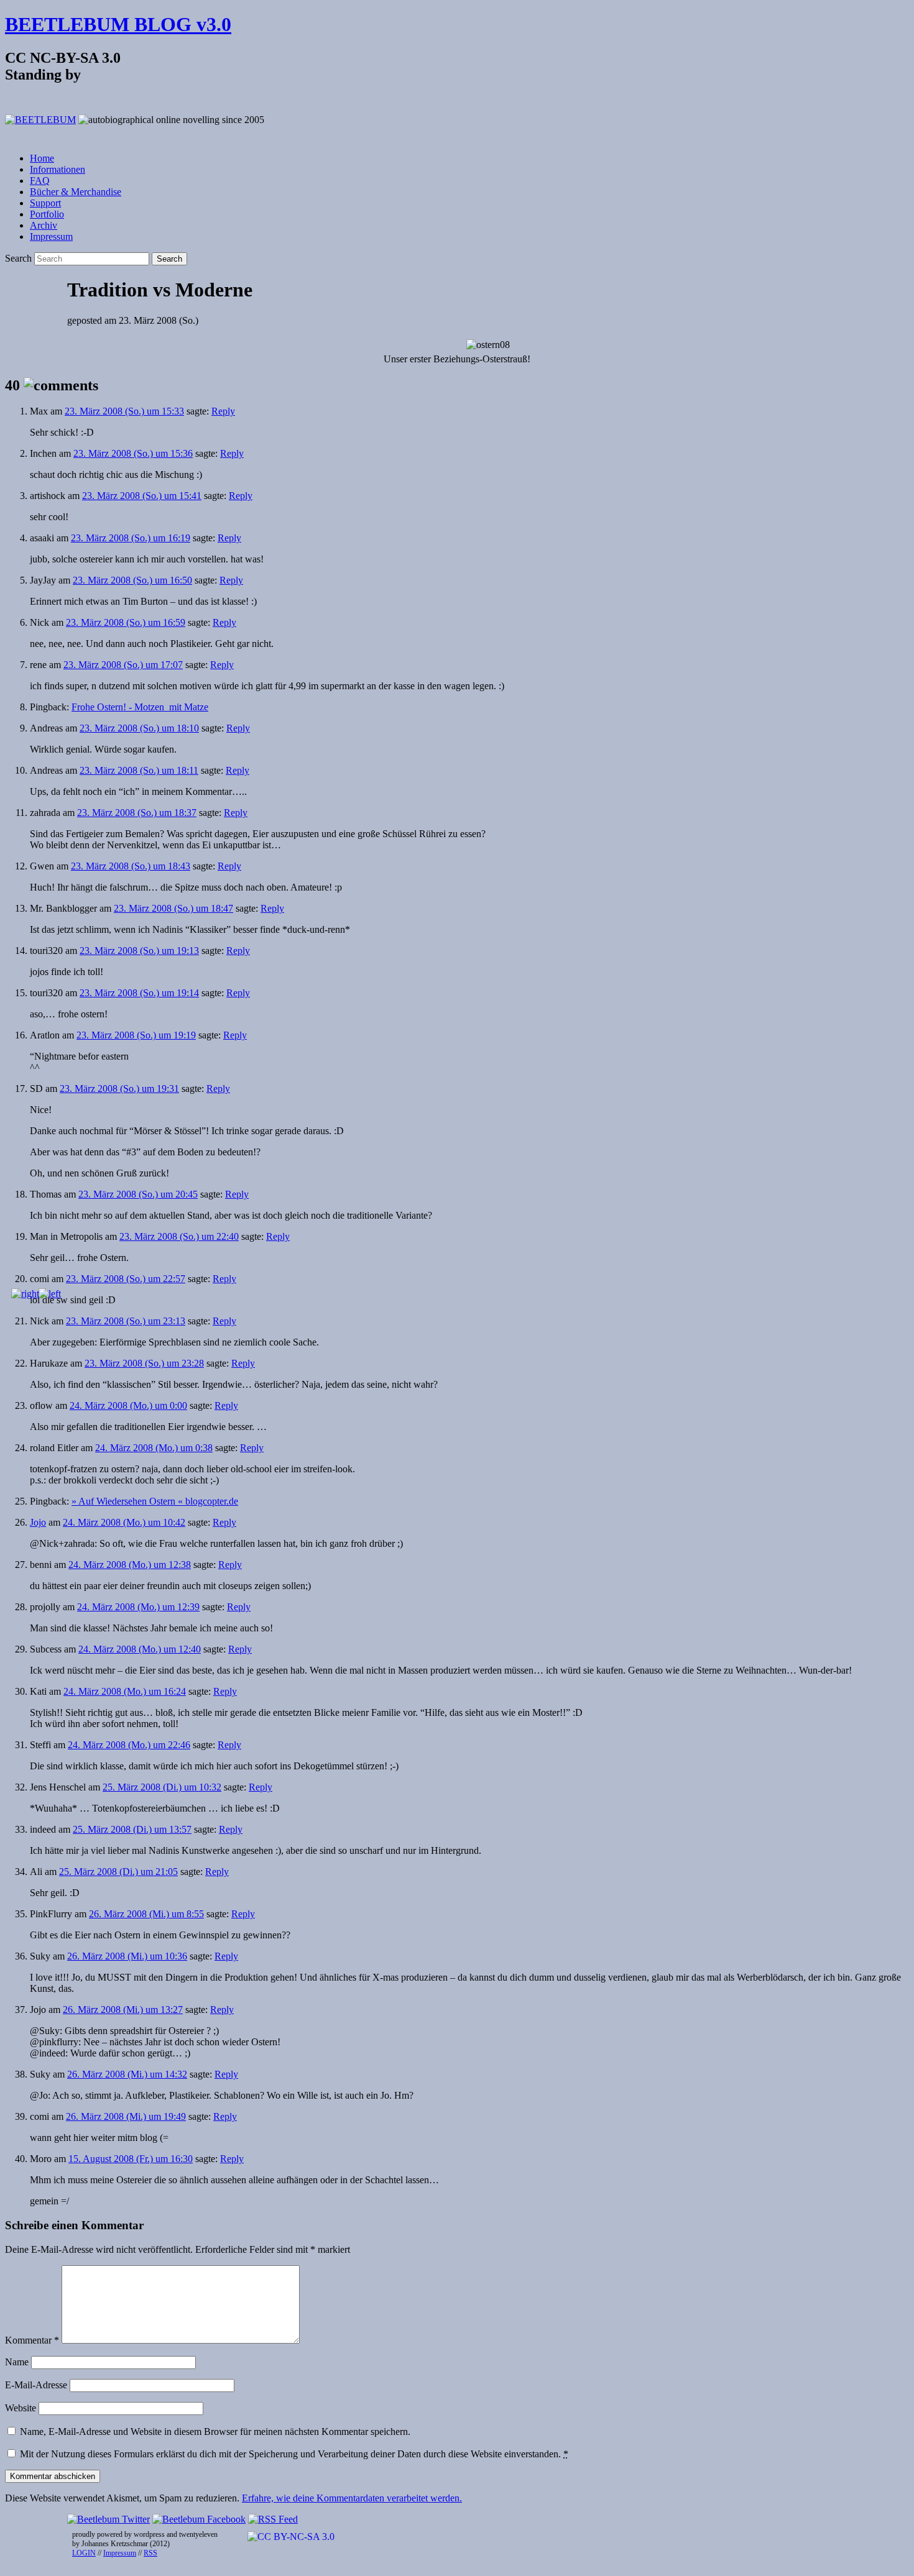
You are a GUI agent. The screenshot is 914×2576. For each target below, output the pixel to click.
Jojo (38, 1522)
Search (18, 258)
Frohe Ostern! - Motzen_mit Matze (140, 707)
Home (42, 158)
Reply (223, 411)
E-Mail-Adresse (36, 2385)
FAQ (40, 181)
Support (45, 203)
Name (17, 2362)
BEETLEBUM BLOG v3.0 (118, 24)
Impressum (51, 236)
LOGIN (84, 2553)
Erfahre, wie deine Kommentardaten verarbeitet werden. (352, 2498)
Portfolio (47, 214)
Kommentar (32, 2340)
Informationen (58, 169)
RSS (150, 2553)
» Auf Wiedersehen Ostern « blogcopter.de (155, 1501)
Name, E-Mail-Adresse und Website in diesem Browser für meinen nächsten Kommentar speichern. (215, 2432)
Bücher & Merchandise (76, 192)
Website (21, 2408)
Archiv (44, 225)
